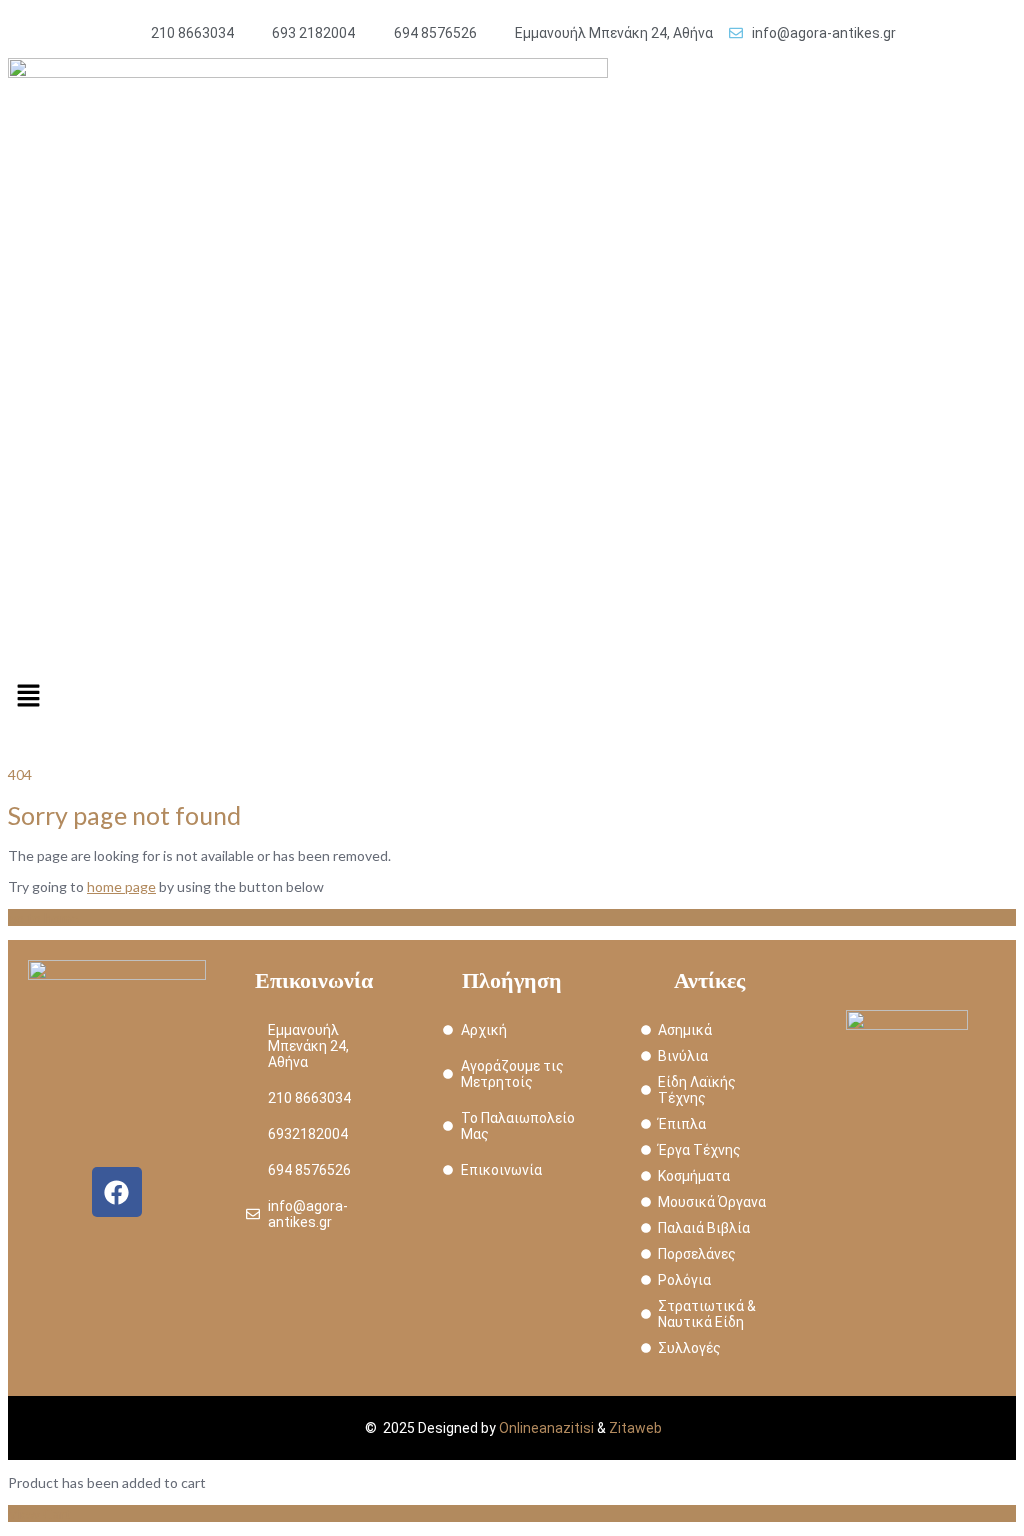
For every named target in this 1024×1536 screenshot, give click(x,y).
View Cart (39, 1513)
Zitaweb (635, 1428)
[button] (512, 696)
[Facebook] (117, 1192)
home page (121, 886)
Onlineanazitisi (546, 1428)
